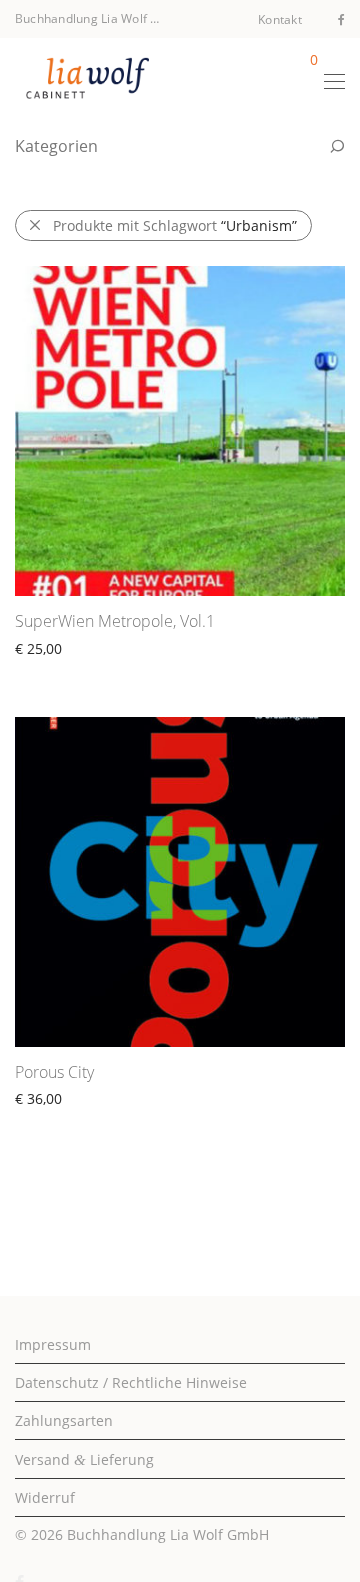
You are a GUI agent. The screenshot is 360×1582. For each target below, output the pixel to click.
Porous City (54, 1072)
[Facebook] (341, 18)
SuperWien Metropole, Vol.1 (115, 621)
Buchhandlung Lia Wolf (81, 18)
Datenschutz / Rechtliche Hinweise (131, 1382)
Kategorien (56, 146)
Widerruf (45, 1497)
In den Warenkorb (65, 671)
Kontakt (280, 20)
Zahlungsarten (64, 1420)
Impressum (53, 1344)
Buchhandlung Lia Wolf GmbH (168, 1534)
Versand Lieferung (84, 1459)
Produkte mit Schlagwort (175, 225)
